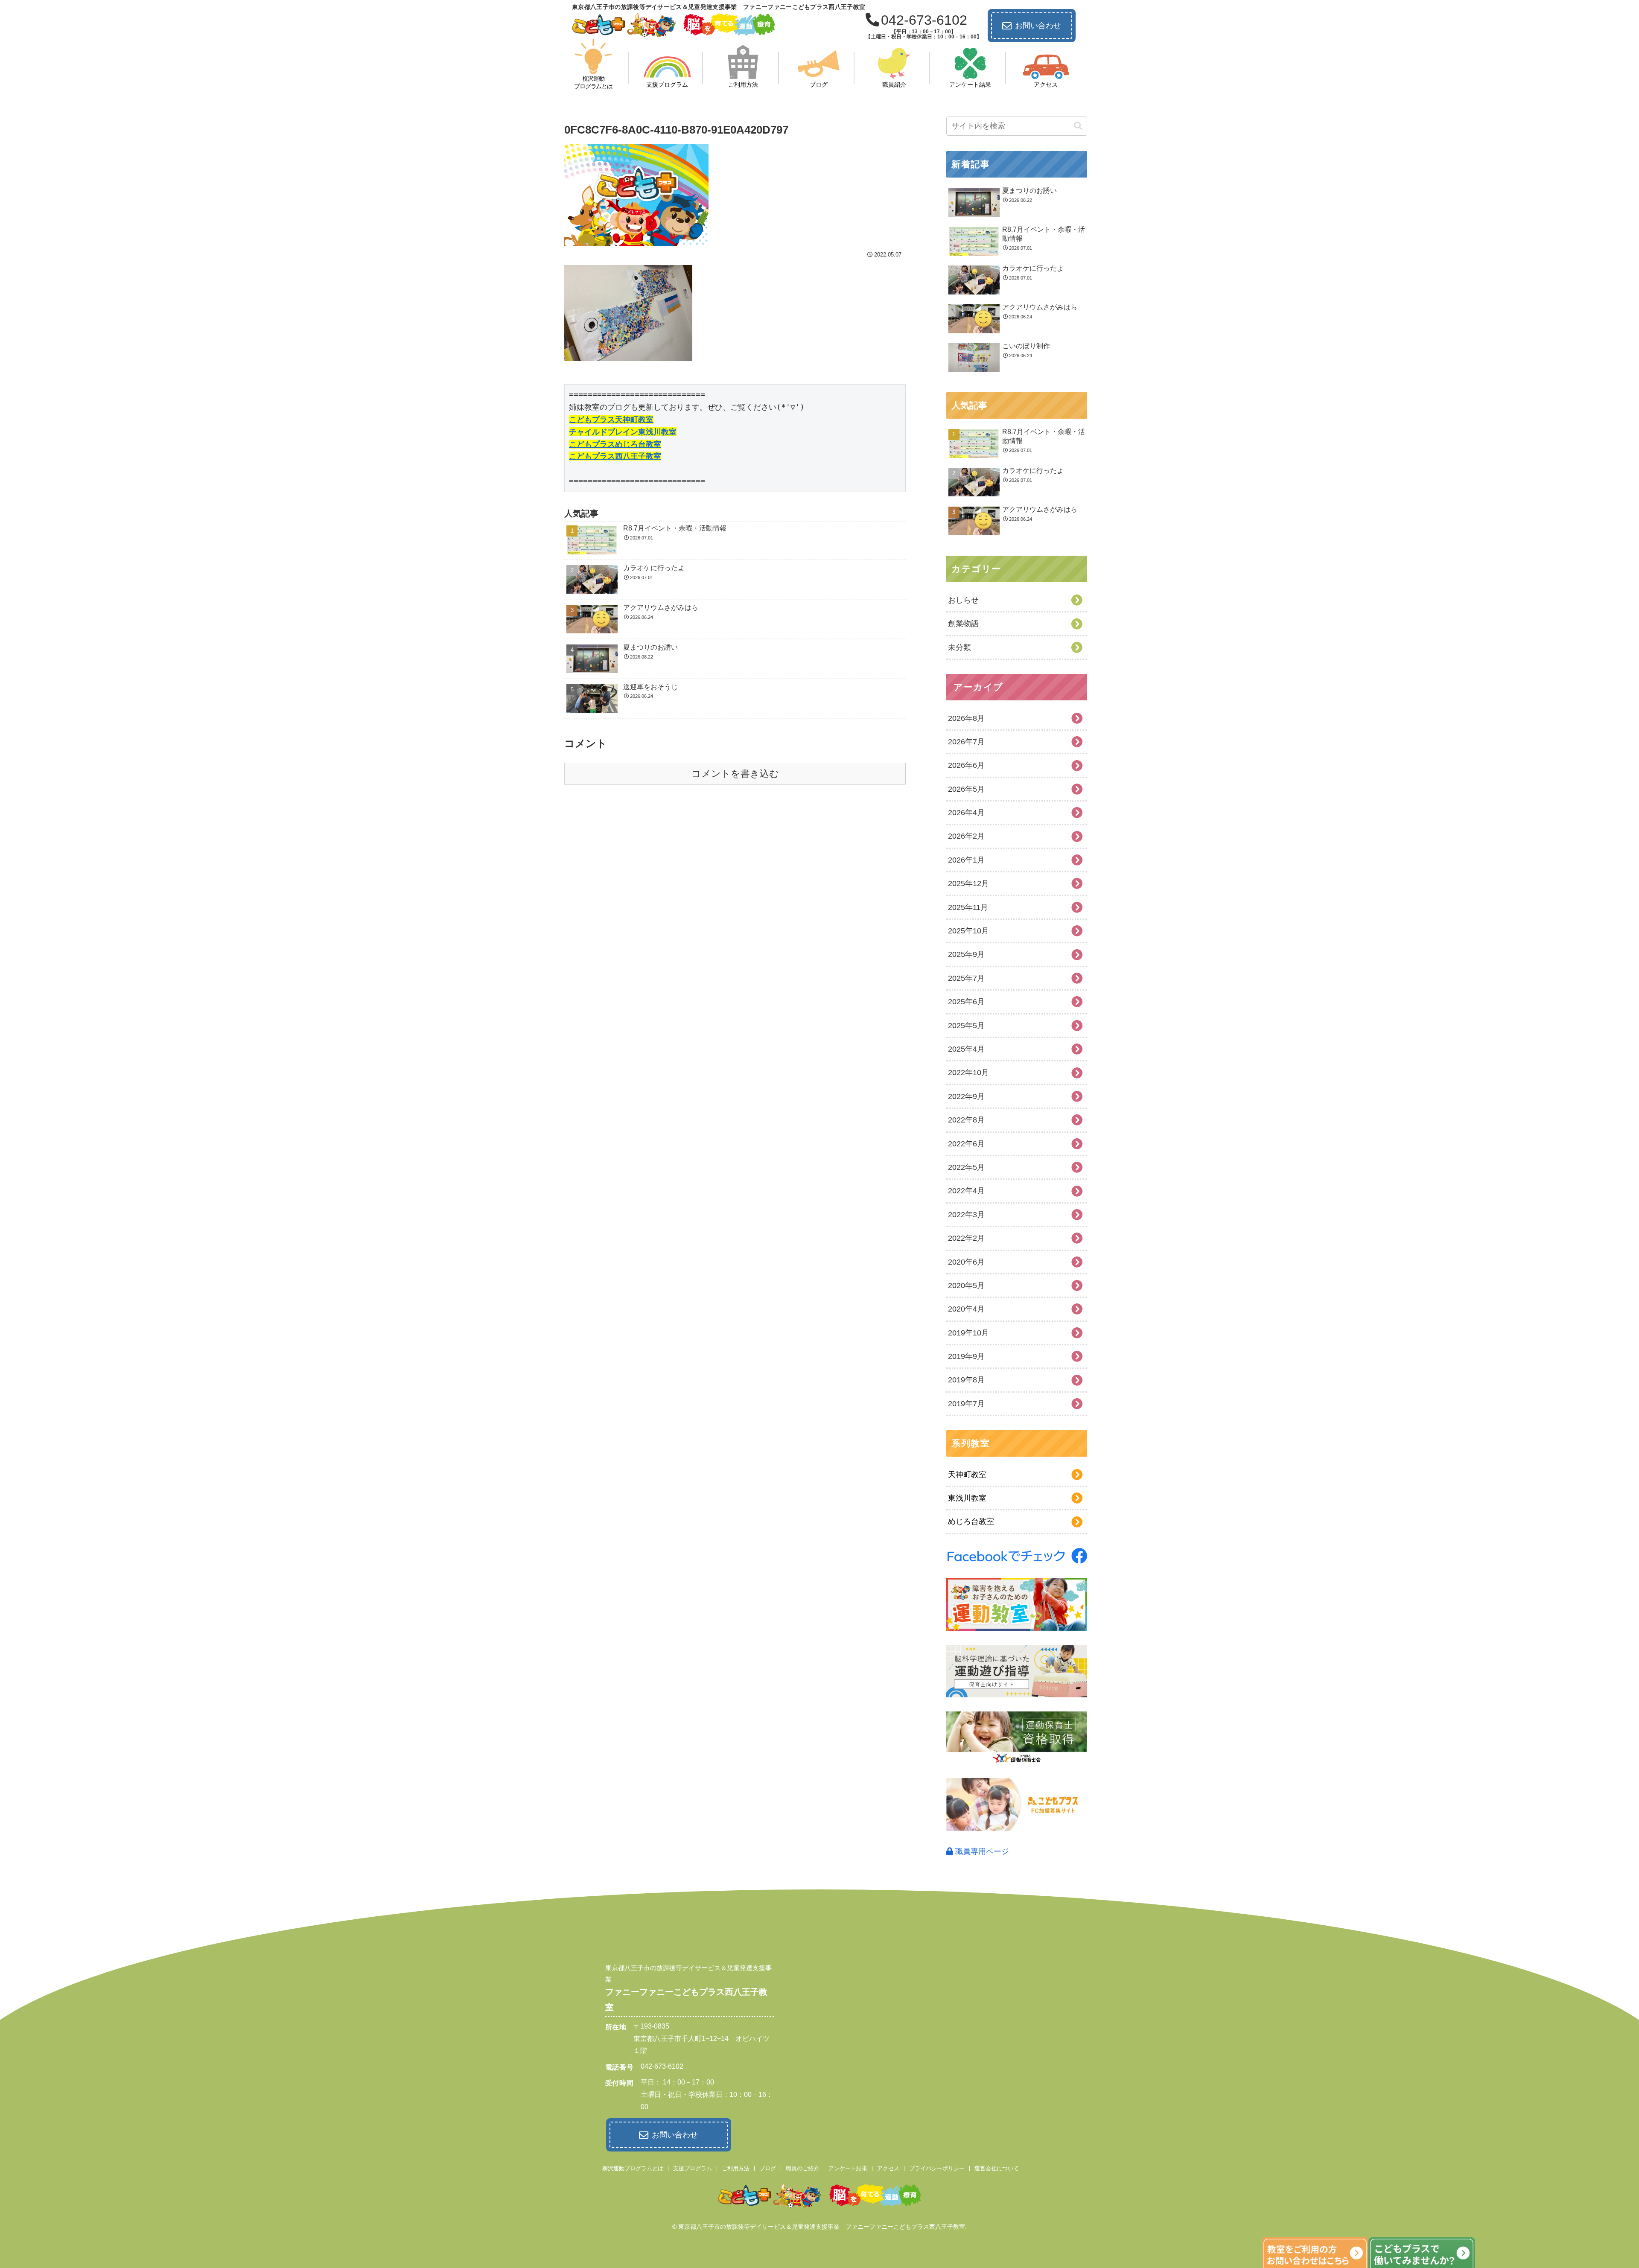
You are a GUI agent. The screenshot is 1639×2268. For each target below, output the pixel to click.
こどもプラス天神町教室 (611, 419)
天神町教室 (967, 1475)
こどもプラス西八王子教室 (615, 456)
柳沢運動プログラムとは (633, 2168)
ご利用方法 (736, 2168)
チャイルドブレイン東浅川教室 (623, 432)
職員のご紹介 (802, 2168)
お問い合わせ (1038, 26)
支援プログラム (693, 2168)
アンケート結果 (848, 2168)
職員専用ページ (981, 1851)
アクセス (888, 2168)
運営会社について (997, 2168)
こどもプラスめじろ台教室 (615, 444)
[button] (1078, 126)
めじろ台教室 (971, 1522)
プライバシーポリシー (937, 2168)
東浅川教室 (967, 1498)
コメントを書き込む (735, 774)
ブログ (768, 2168)
